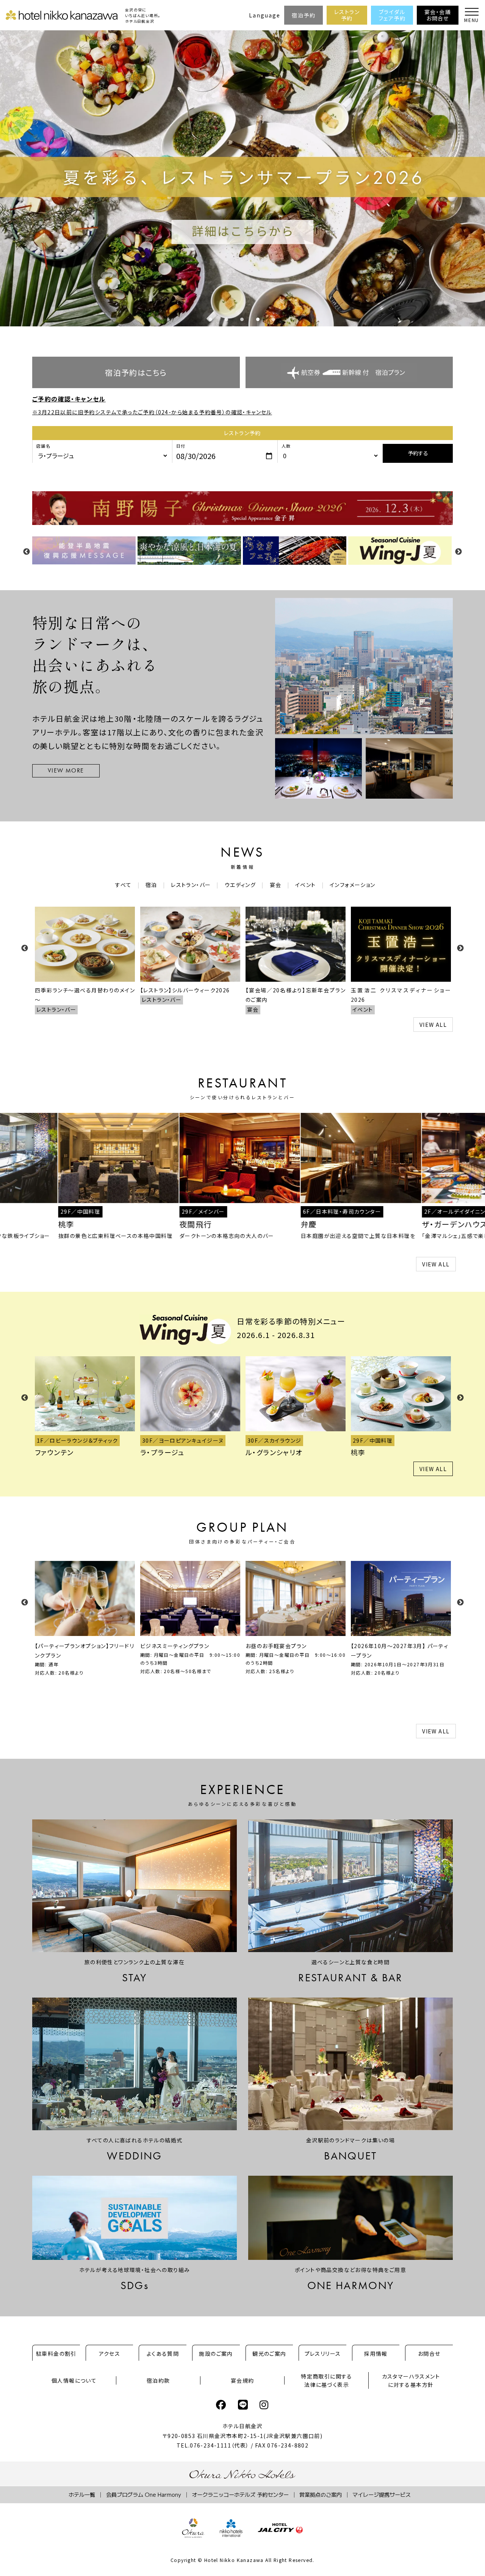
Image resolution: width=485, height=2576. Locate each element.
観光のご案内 (269, 2353)
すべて (123, 885)
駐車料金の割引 (56, 2353)
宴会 (276, 885)
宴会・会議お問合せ (438, 15)
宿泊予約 (304, 15)
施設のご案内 (216, 2353)
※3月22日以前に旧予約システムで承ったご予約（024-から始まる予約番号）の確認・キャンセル (152, 412)
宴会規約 (242, 2380)
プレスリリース (323, 2353)
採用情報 (376, 2353)
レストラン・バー (191, 885)
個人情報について (74, 2380)
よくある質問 (163, 2353)
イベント (306, 885)
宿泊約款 (158, 2380)
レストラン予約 (347, 15)
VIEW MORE (66, 770)
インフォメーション (353, 885)
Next (458, 552)
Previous (27, 552)
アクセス (110, 2353)
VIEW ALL (433, 1025)
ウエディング (240, 885)
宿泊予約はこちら (136, 372)
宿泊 (151, 885)
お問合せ (429, 2353)
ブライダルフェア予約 (392, 15)
